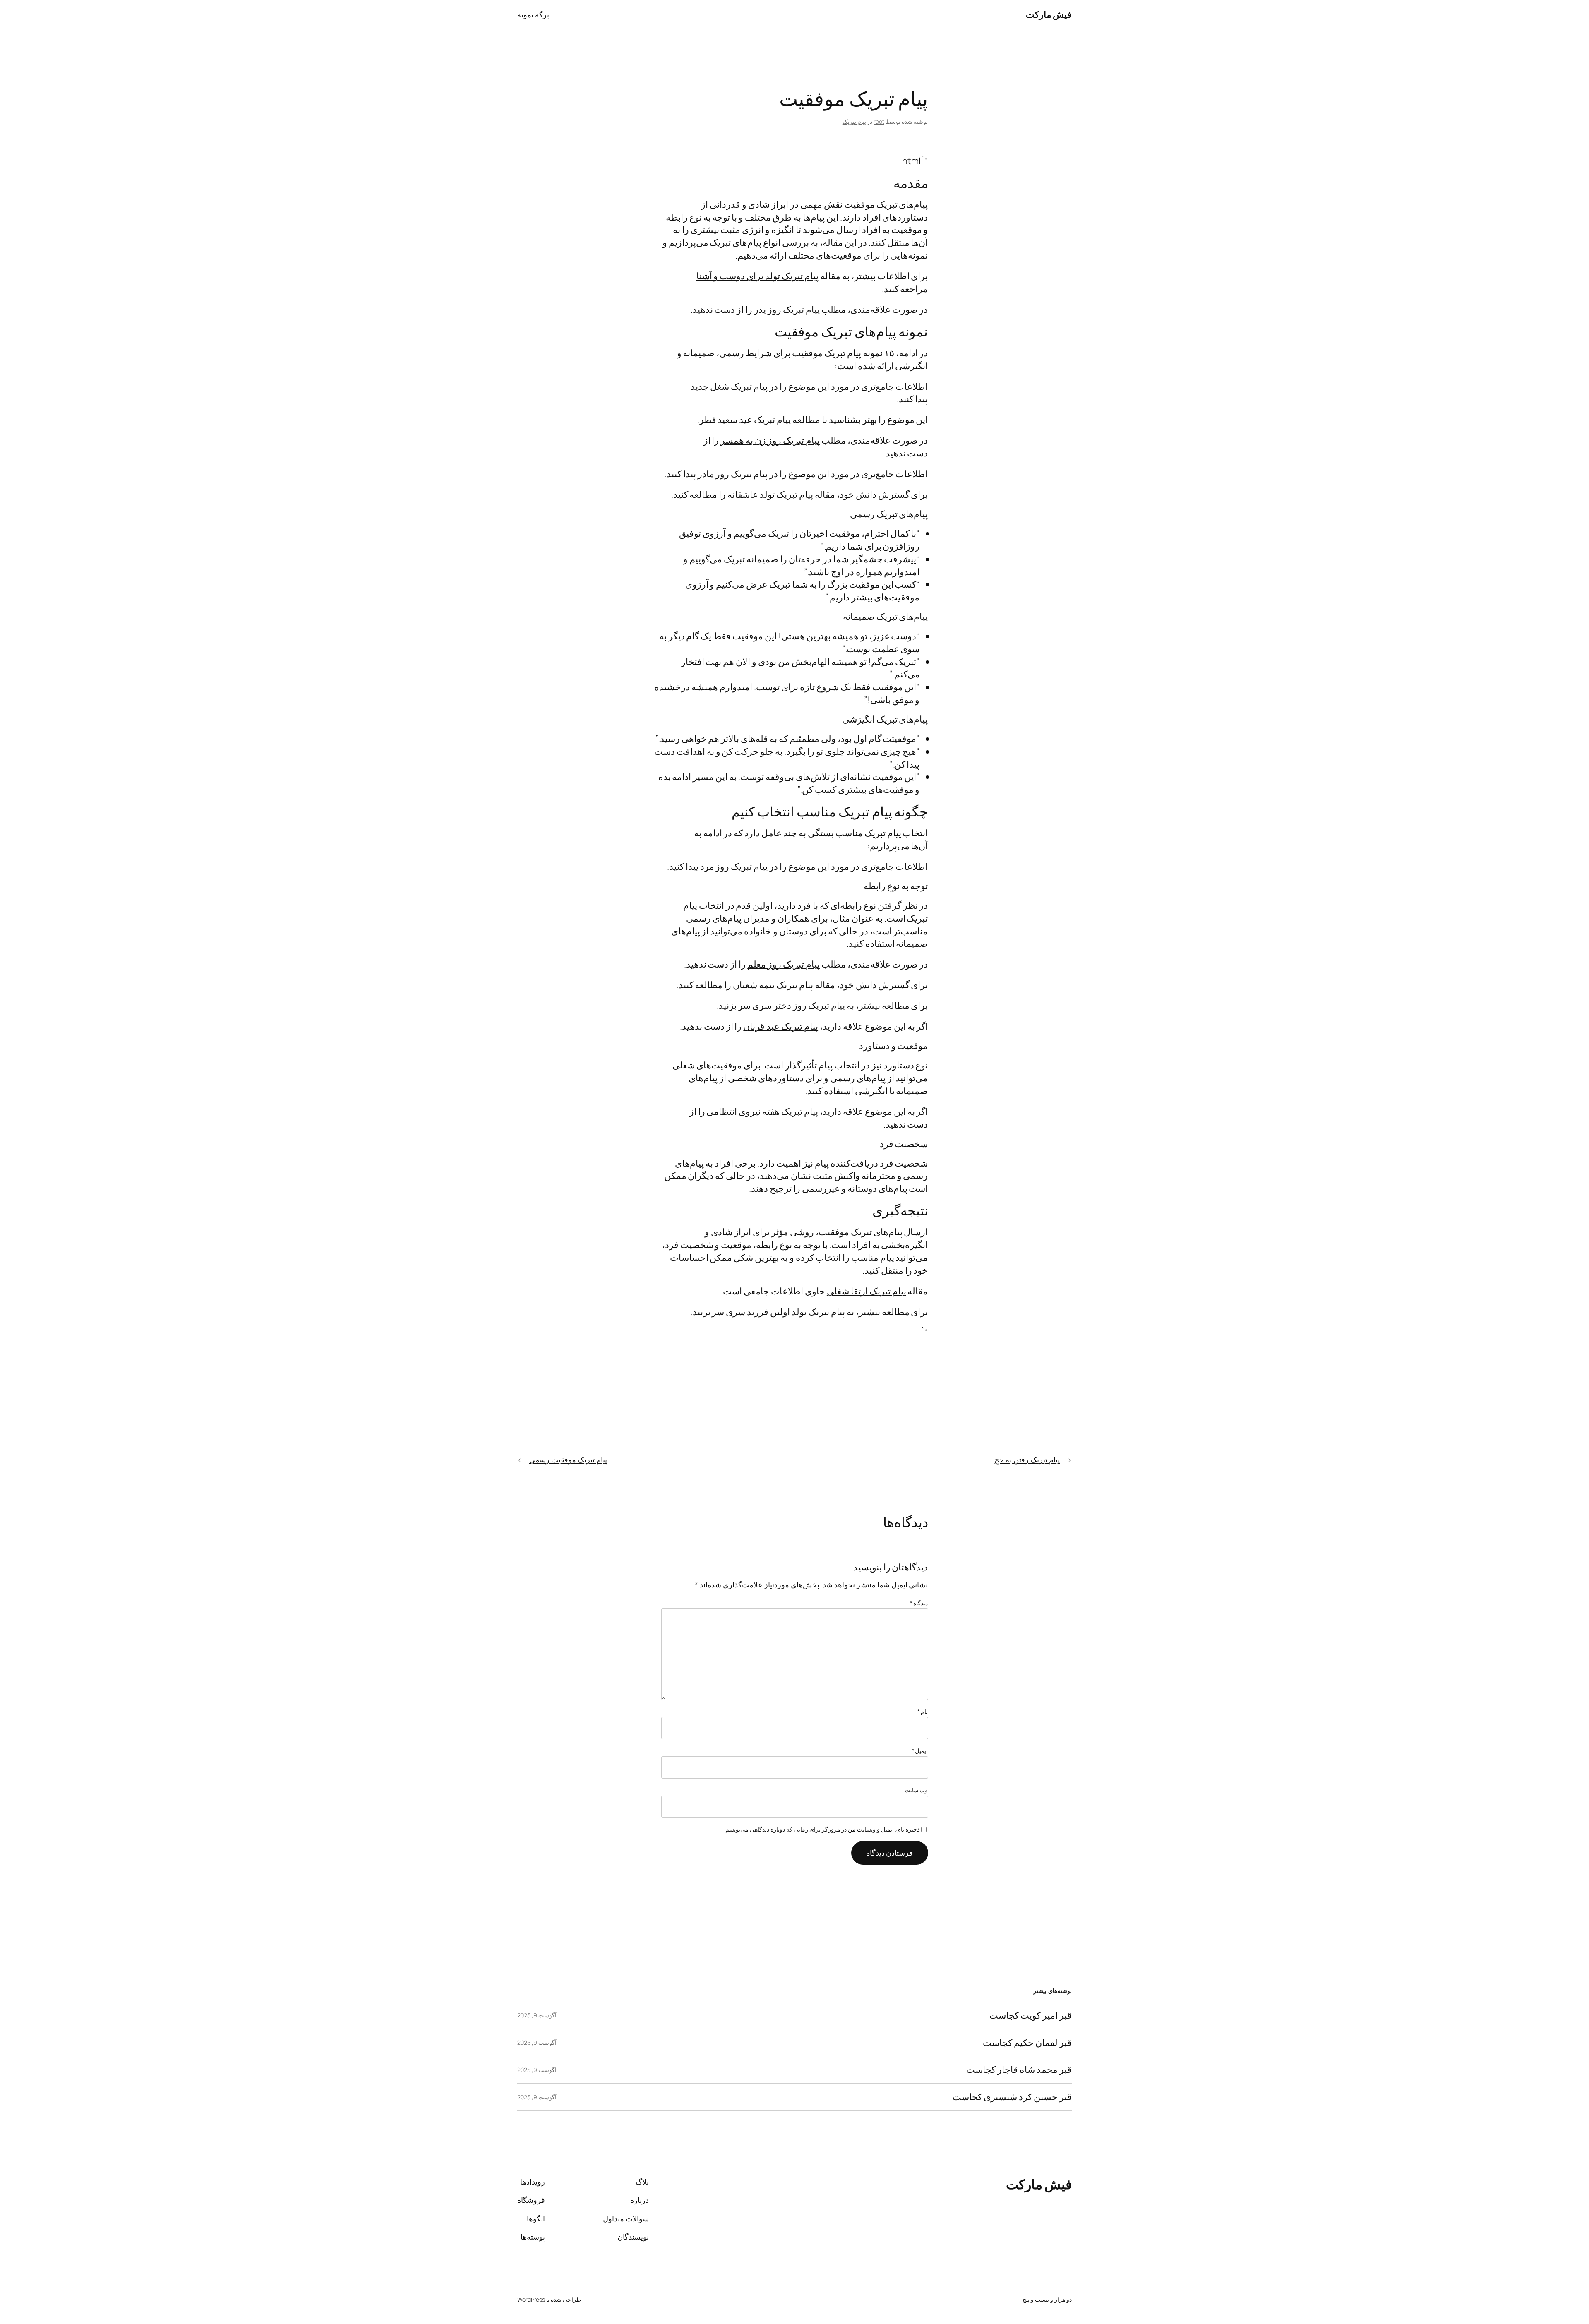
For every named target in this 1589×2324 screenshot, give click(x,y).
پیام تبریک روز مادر (733, 474)
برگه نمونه (533, 14)
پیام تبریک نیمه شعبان (773, 985)
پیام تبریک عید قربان (781, 1026)
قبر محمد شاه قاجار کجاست (1019, 2070)
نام (923, 1711)
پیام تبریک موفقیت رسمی (568, 1460)
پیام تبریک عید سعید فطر (745, 420)
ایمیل (920, 1751)
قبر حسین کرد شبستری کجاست (1012, 2097)
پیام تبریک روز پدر (787, 310)
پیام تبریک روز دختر (809, 1006)
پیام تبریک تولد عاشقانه (770, 495)
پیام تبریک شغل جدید (729, 387)
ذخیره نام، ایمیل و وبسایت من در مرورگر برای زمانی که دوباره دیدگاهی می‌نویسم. (822, 1829)
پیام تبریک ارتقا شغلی (867, 1291)
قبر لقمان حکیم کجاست (1027, 2043)
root (879, 121)
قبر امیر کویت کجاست (1031, 2015)
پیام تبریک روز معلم (784, 964)
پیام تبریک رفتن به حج (1027, 1460)
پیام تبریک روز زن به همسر (770, 440)
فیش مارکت (1049, 14)
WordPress (531, 2299)
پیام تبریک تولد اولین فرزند (796, 1312)
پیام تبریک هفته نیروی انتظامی (762, 1112)
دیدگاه (919, 1603)
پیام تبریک (854, 121)
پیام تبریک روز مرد (734, 867)
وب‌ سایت (916, 1790)
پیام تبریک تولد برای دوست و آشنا (757, 276)
